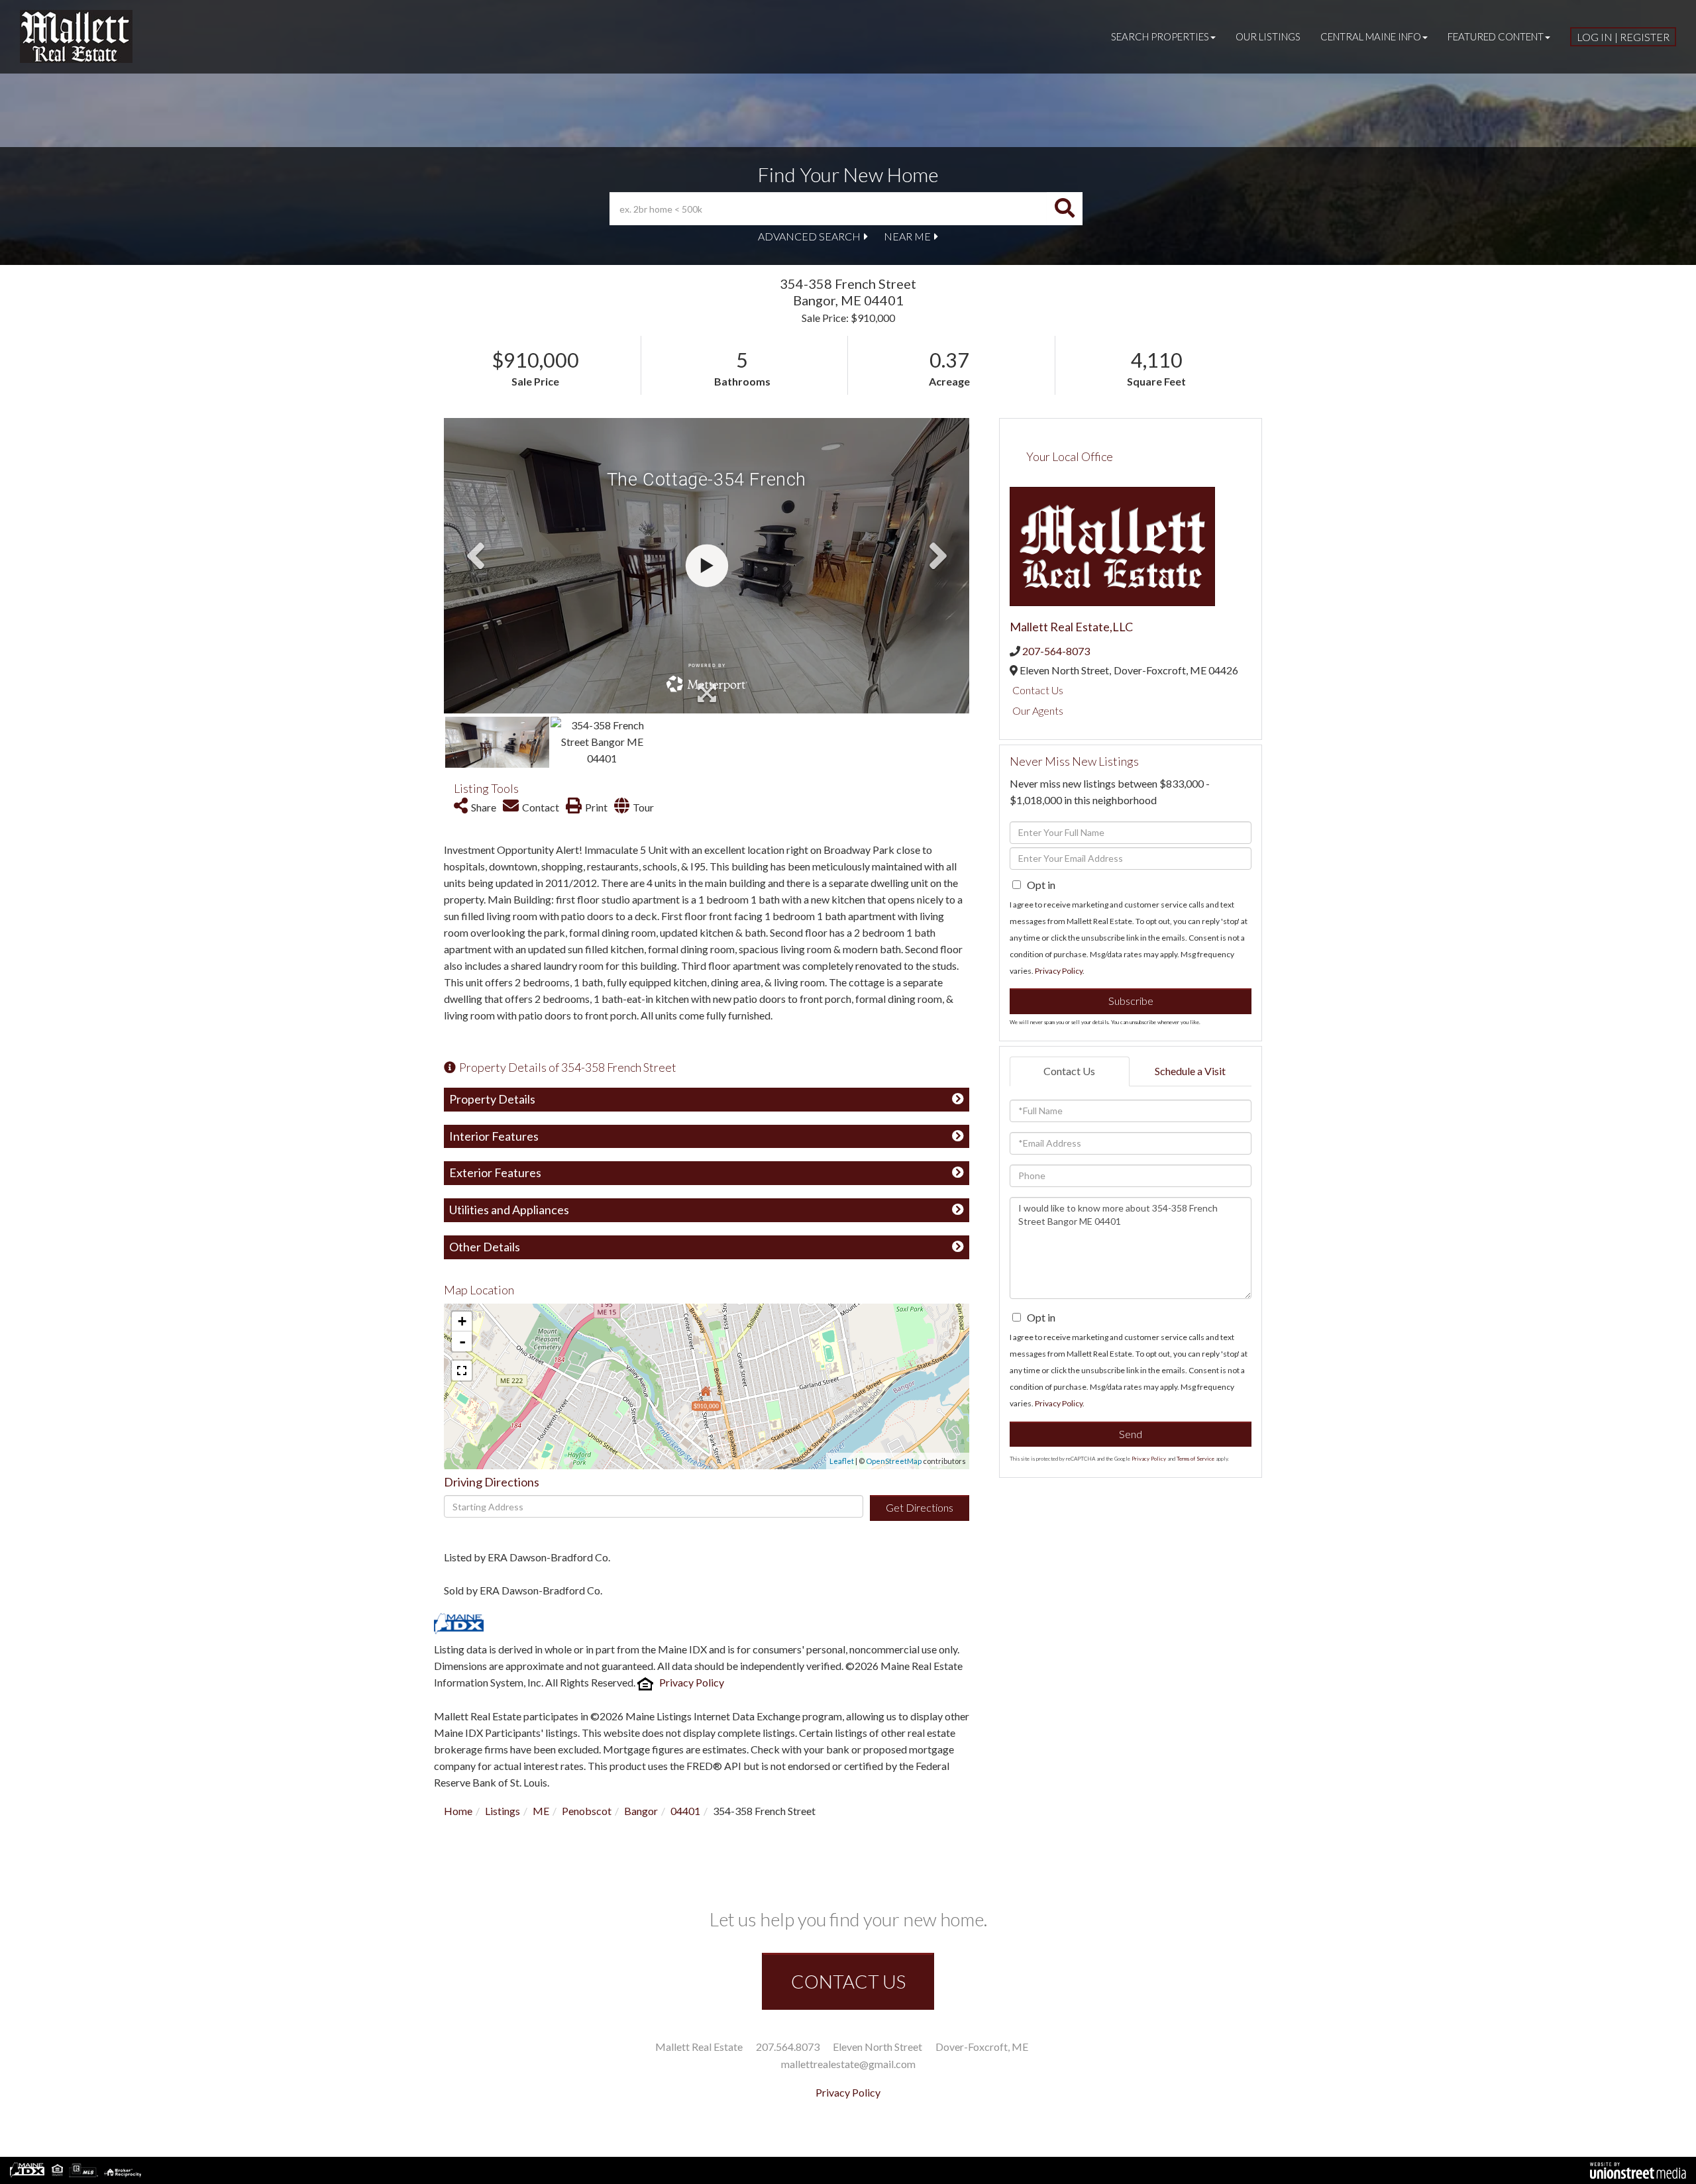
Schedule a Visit (1190, 1071)
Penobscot (587, 1811)
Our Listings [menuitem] (1268, 36)
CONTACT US (848, 1981)
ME (541, 1811)
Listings (503, 1811)
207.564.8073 (788, 2047)
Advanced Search (809, 236)
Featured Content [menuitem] (1496, 36)
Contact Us (1038, 690)
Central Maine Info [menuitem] (1371, 36)
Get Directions (920, 1507)
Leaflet (842, 1461)
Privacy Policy (692, 1682)
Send (1131, 1434)
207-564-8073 (1056, 651)
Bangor (641, 1811)
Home (458, 1811)
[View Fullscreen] (462, 1371)
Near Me (907, 236)
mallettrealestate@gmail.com (848, 2064)
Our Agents (1038, 710)
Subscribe (1131, 1001)
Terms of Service (1195, 1459)
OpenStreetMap (894, 1461)
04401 (685, 1811)
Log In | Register (1623, 37)
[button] (1065, 209)
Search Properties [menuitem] (1160, 36)
